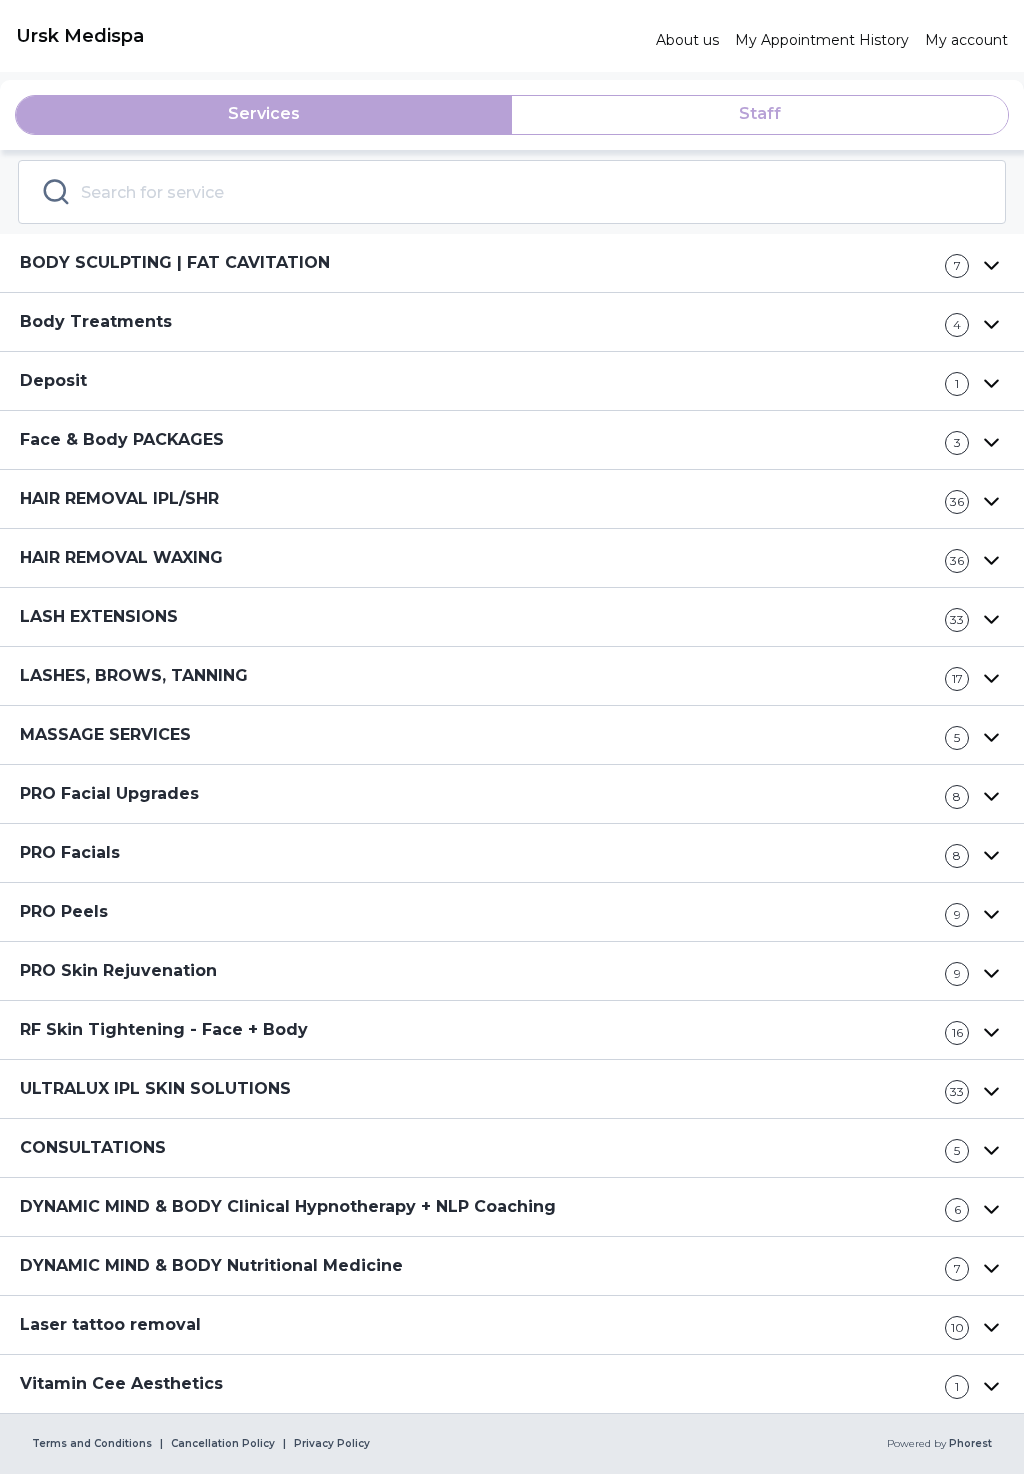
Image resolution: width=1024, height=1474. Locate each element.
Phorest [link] (970, 1444)
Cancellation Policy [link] (223, 1444)
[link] (328, 36)
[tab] (264, 115)
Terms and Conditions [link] (92, 1444)
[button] (512, 263)
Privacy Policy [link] (332, 1444)
